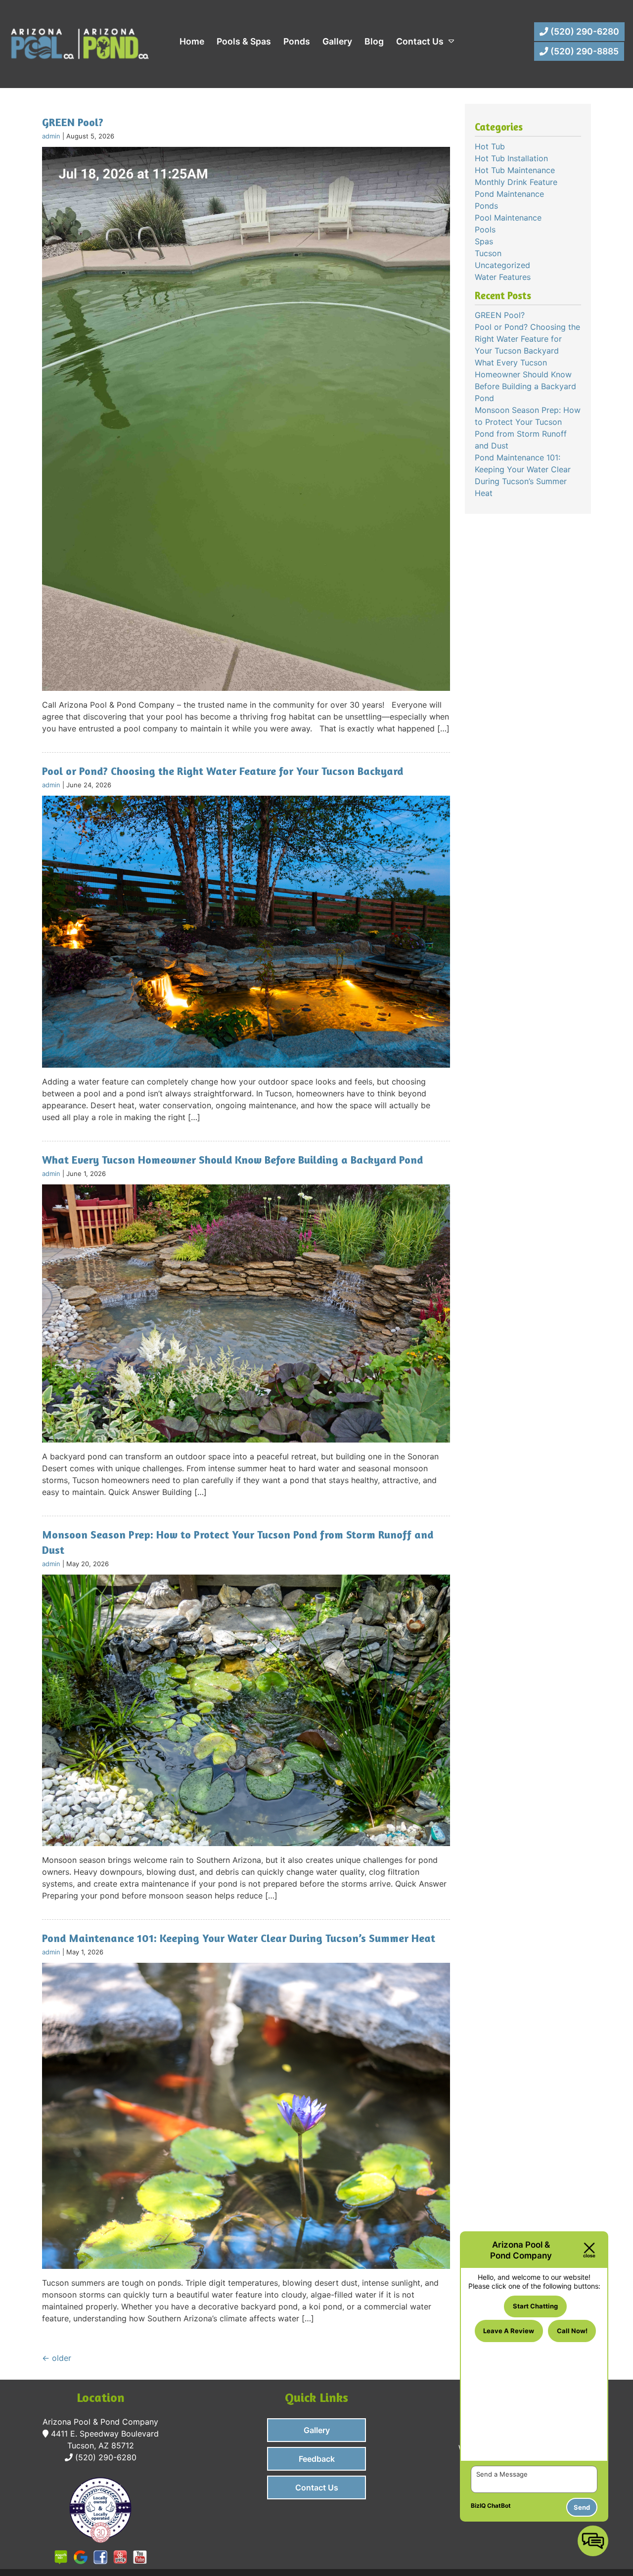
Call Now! (572, 2331)
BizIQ (478, 2506)
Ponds (297, 41)
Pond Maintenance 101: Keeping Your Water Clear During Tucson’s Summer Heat (239, 1938)
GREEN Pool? (73, 122)
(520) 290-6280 (584, 31)
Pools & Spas (244, 41)
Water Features (503, 277)
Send (582, 2507)
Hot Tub (490, 146)
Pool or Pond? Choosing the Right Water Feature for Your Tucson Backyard (223, 771)
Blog (374, 41)
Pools (485, 229)
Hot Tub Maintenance (515, 170)
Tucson (488, 253)
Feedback (317, 2459)
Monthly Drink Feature (516, 182)
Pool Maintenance (508, 218)
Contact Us (420, 41)
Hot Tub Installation (511, 158)
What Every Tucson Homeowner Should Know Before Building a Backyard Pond (232, 1160)
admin (51, 136)
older (57, 2358)
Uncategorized (502, 265)
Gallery (337, 41)
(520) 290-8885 (584, 51)
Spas (484, 241)
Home (192, 41)
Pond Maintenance (509, 194)
